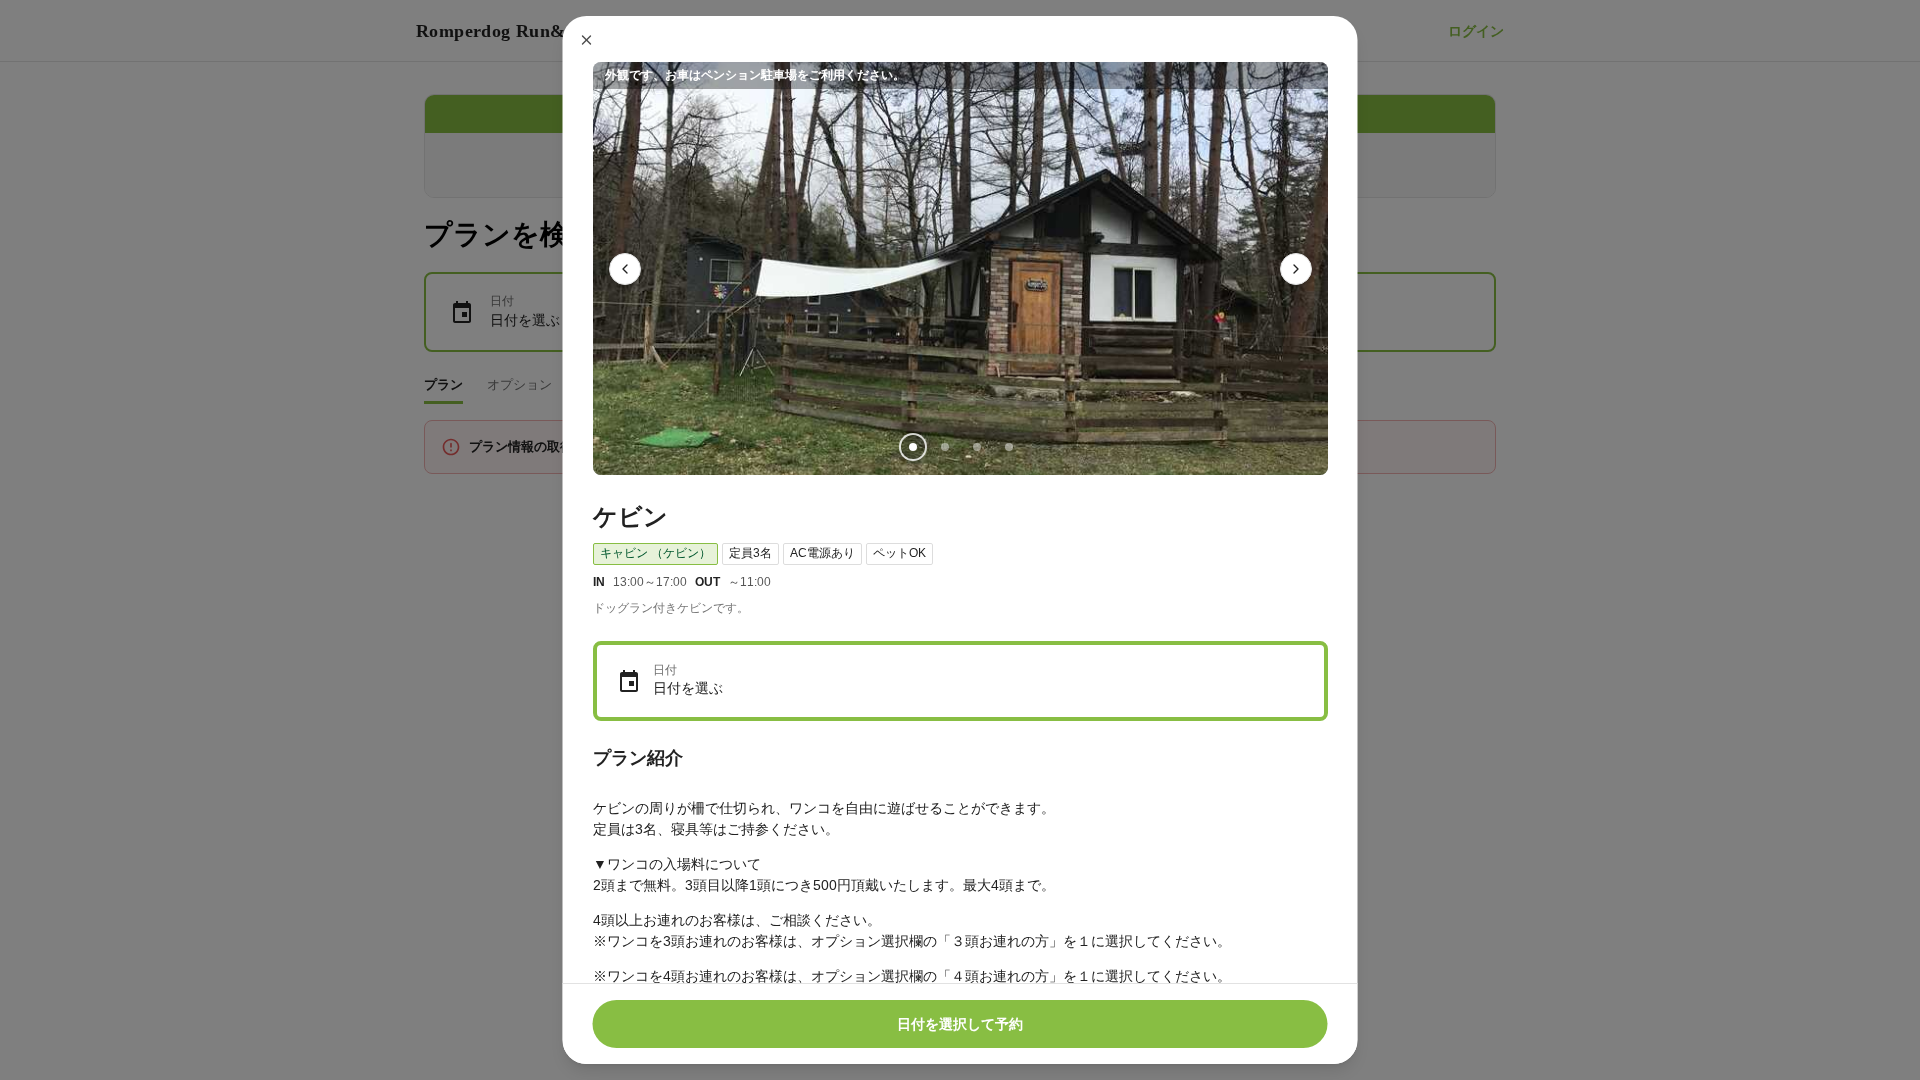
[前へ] (625, 269)
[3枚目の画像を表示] (976, 447)
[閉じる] (587, 40)
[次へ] (1296, 269)
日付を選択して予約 (960, 1024)
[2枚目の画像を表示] (944, 447)
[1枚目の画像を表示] (912, 447)
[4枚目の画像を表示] (1008, 447)
